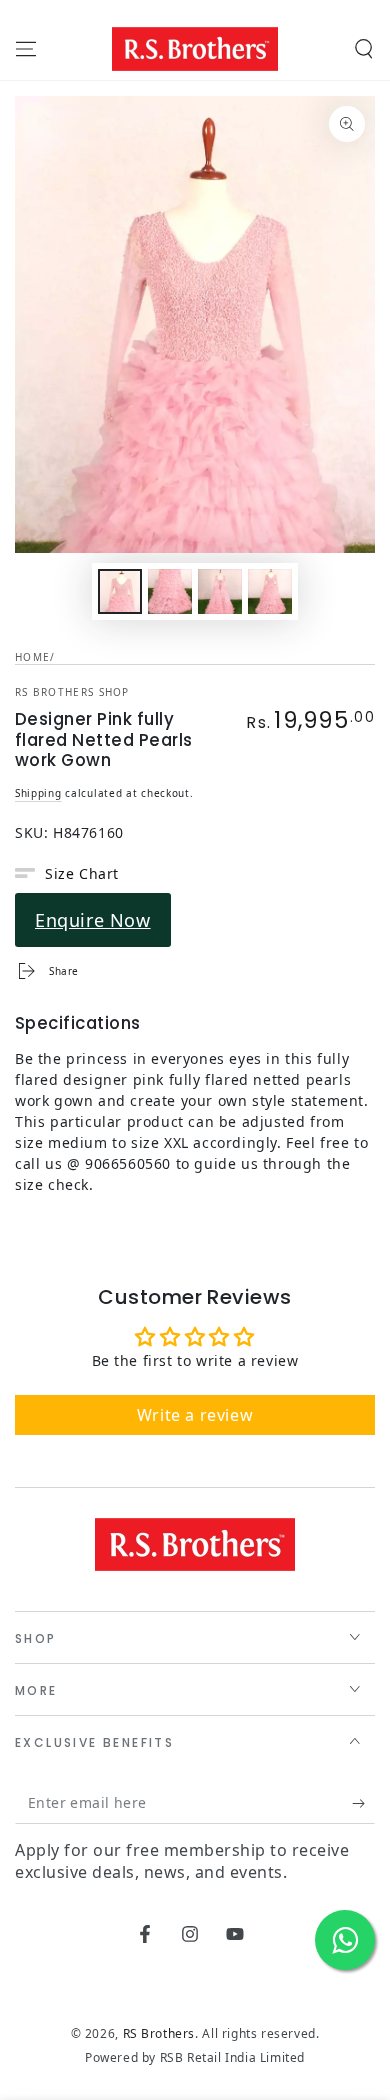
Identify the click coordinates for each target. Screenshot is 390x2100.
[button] (364, 49)
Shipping (38, 793)
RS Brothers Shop (72, 692)
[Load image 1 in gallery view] (120, 591)
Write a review (195, 1415)
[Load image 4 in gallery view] (270, 591)
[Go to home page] (195, 49)
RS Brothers (159, 2033)
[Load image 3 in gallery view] (220, 591)
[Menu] (26, 49)
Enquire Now (93, 920)
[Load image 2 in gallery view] (170, 591)
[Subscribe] (363, 1804)
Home (32, 657)
